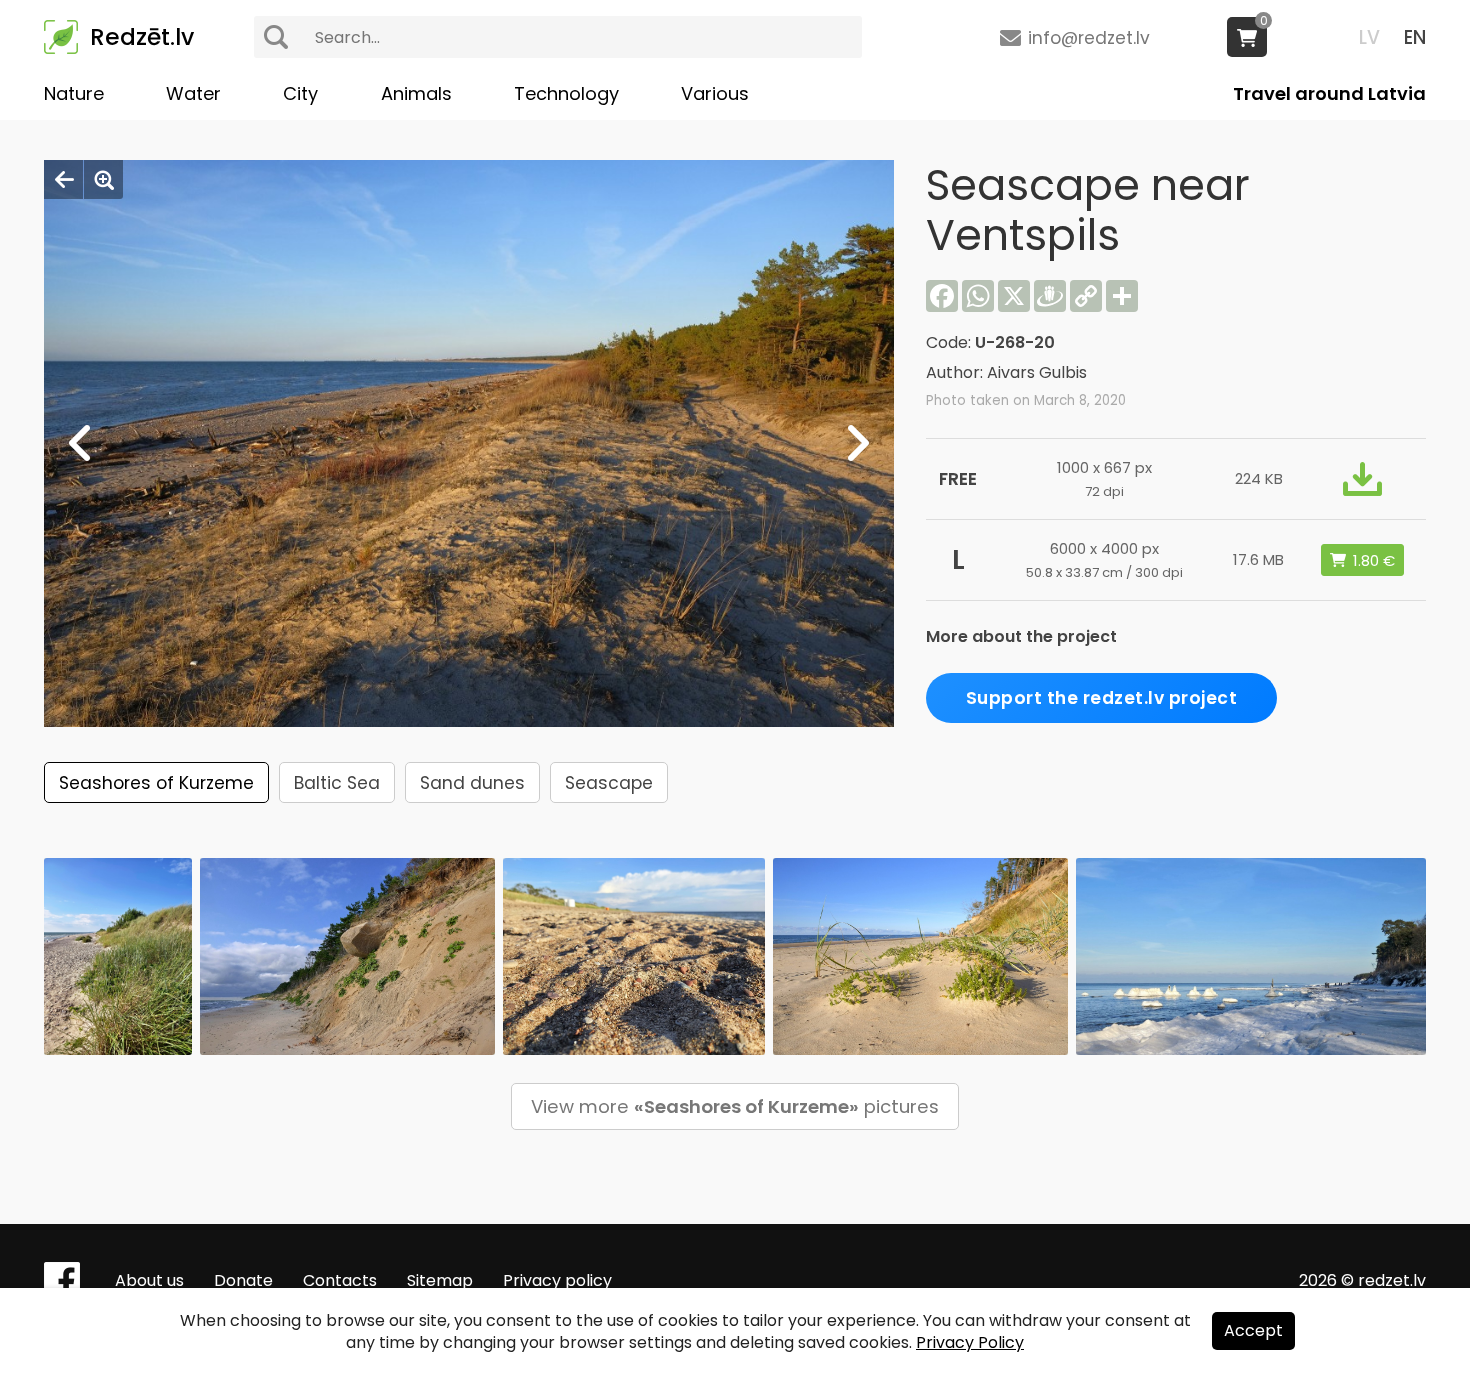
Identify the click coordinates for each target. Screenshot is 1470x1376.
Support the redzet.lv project (1102, 698)
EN (1415, 37)
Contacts (340, 1280)
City (300, 93)
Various (715, 93)
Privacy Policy (970, 1342)
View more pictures (735, 1106)
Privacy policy (557, 1280)
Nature (74, 93)
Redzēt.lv (142, 37)
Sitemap (440, 1280)
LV (1369, 37)
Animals (416, 93)
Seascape (609, 783)
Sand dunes (472, 783)
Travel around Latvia (1329, 93)
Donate (243, 1280)
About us (149, 1280)
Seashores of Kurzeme (156, 783)
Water (193, 93)
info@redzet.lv (1089, 38)
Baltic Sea (337, 783)
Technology (566, 93)
